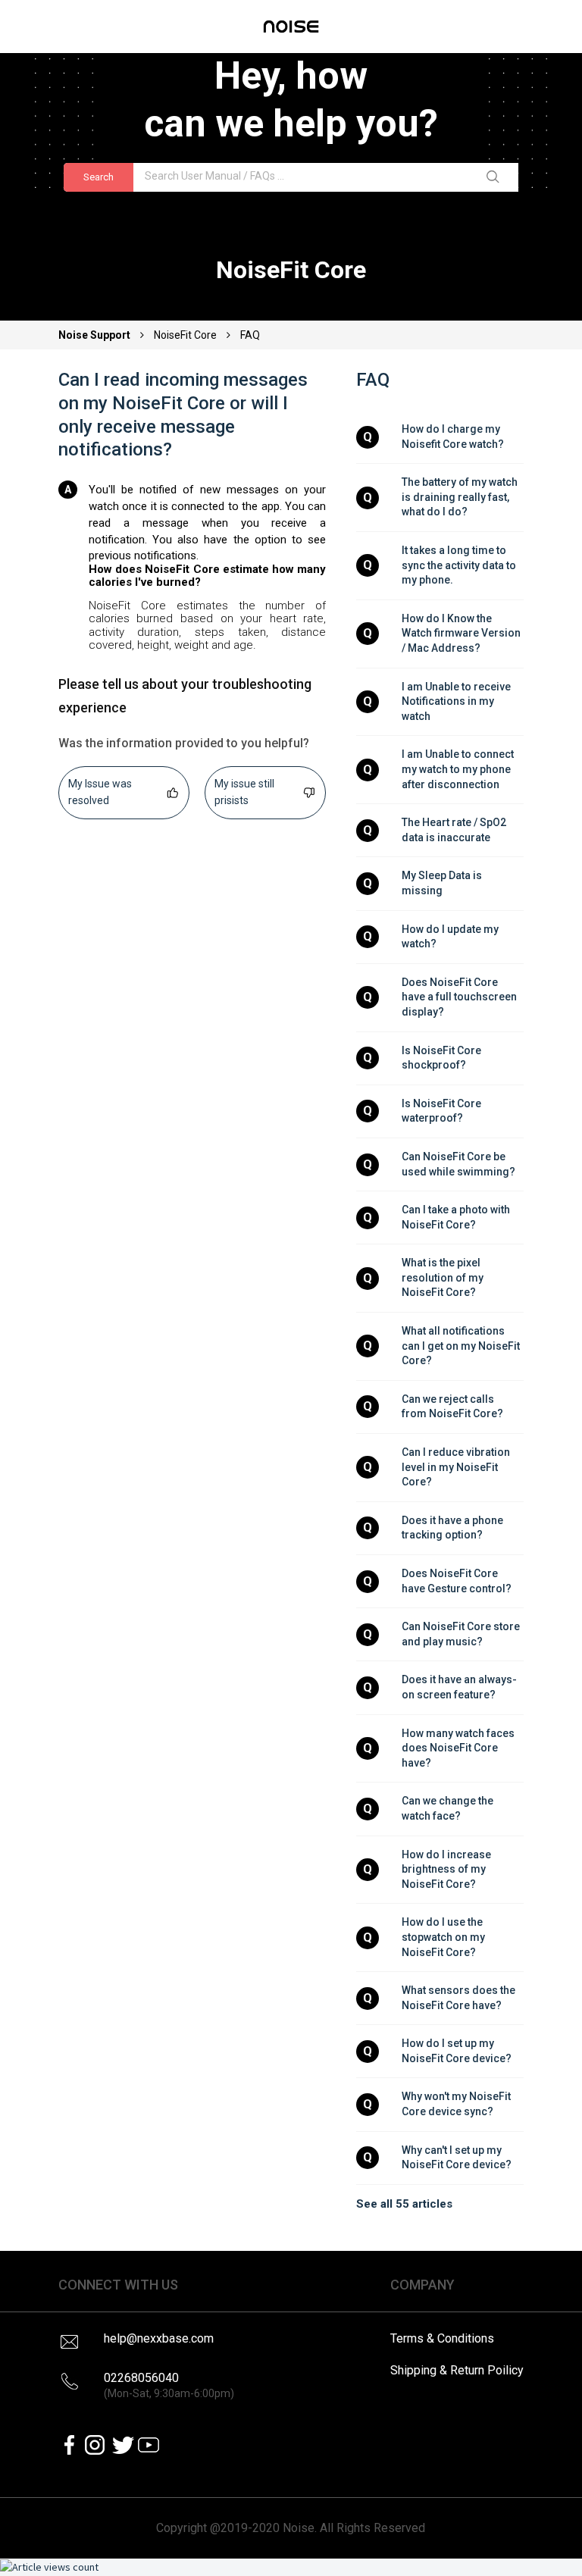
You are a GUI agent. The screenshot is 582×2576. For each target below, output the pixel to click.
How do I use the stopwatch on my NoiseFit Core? (444, 1937)
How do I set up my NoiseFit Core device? (457, 2051)
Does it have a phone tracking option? (454, 1528)
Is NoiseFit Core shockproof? (443, 1058)
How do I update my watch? (451, 937)
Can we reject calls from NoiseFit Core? (452, 1407)
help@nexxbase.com (159, 2338)
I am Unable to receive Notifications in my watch (457, 701)
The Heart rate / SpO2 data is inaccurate (455, 830)
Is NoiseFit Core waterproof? (443, 1111)
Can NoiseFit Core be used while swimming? (458, 1164)
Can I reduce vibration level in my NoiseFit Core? (457, 1467)
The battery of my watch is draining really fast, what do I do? (461, 497)
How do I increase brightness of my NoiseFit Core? (447, 1869)
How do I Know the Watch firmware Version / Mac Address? (462, 633)
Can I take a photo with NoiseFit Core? (457, 1217)
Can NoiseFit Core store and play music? (462, 1634)
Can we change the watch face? (449, 1808)
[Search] (496, 177)
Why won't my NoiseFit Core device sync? (457, 2104)
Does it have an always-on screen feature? (459, 1687)
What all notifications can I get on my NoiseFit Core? (462, 1346)
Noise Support (95, 335)
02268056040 (169, 2385)
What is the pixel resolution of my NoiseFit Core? (444, 1277)
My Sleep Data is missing (443, 883)
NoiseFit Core (185, 335)
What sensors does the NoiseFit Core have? (460, 1998)
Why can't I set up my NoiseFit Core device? (457, 2158)
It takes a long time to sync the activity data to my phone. (460, 565)
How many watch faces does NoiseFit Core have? (459, 1748)
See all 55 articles (404, 2204)
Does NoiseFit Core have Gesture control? (457, 1581)
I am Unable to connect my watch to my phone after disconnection (459, 769)
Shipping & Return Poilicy (457, 2370)
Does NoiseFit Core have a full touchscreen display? (460, 997)
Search (99, 177)
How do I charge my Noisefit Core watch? (453, 437)
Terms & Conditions (442, 2338)
